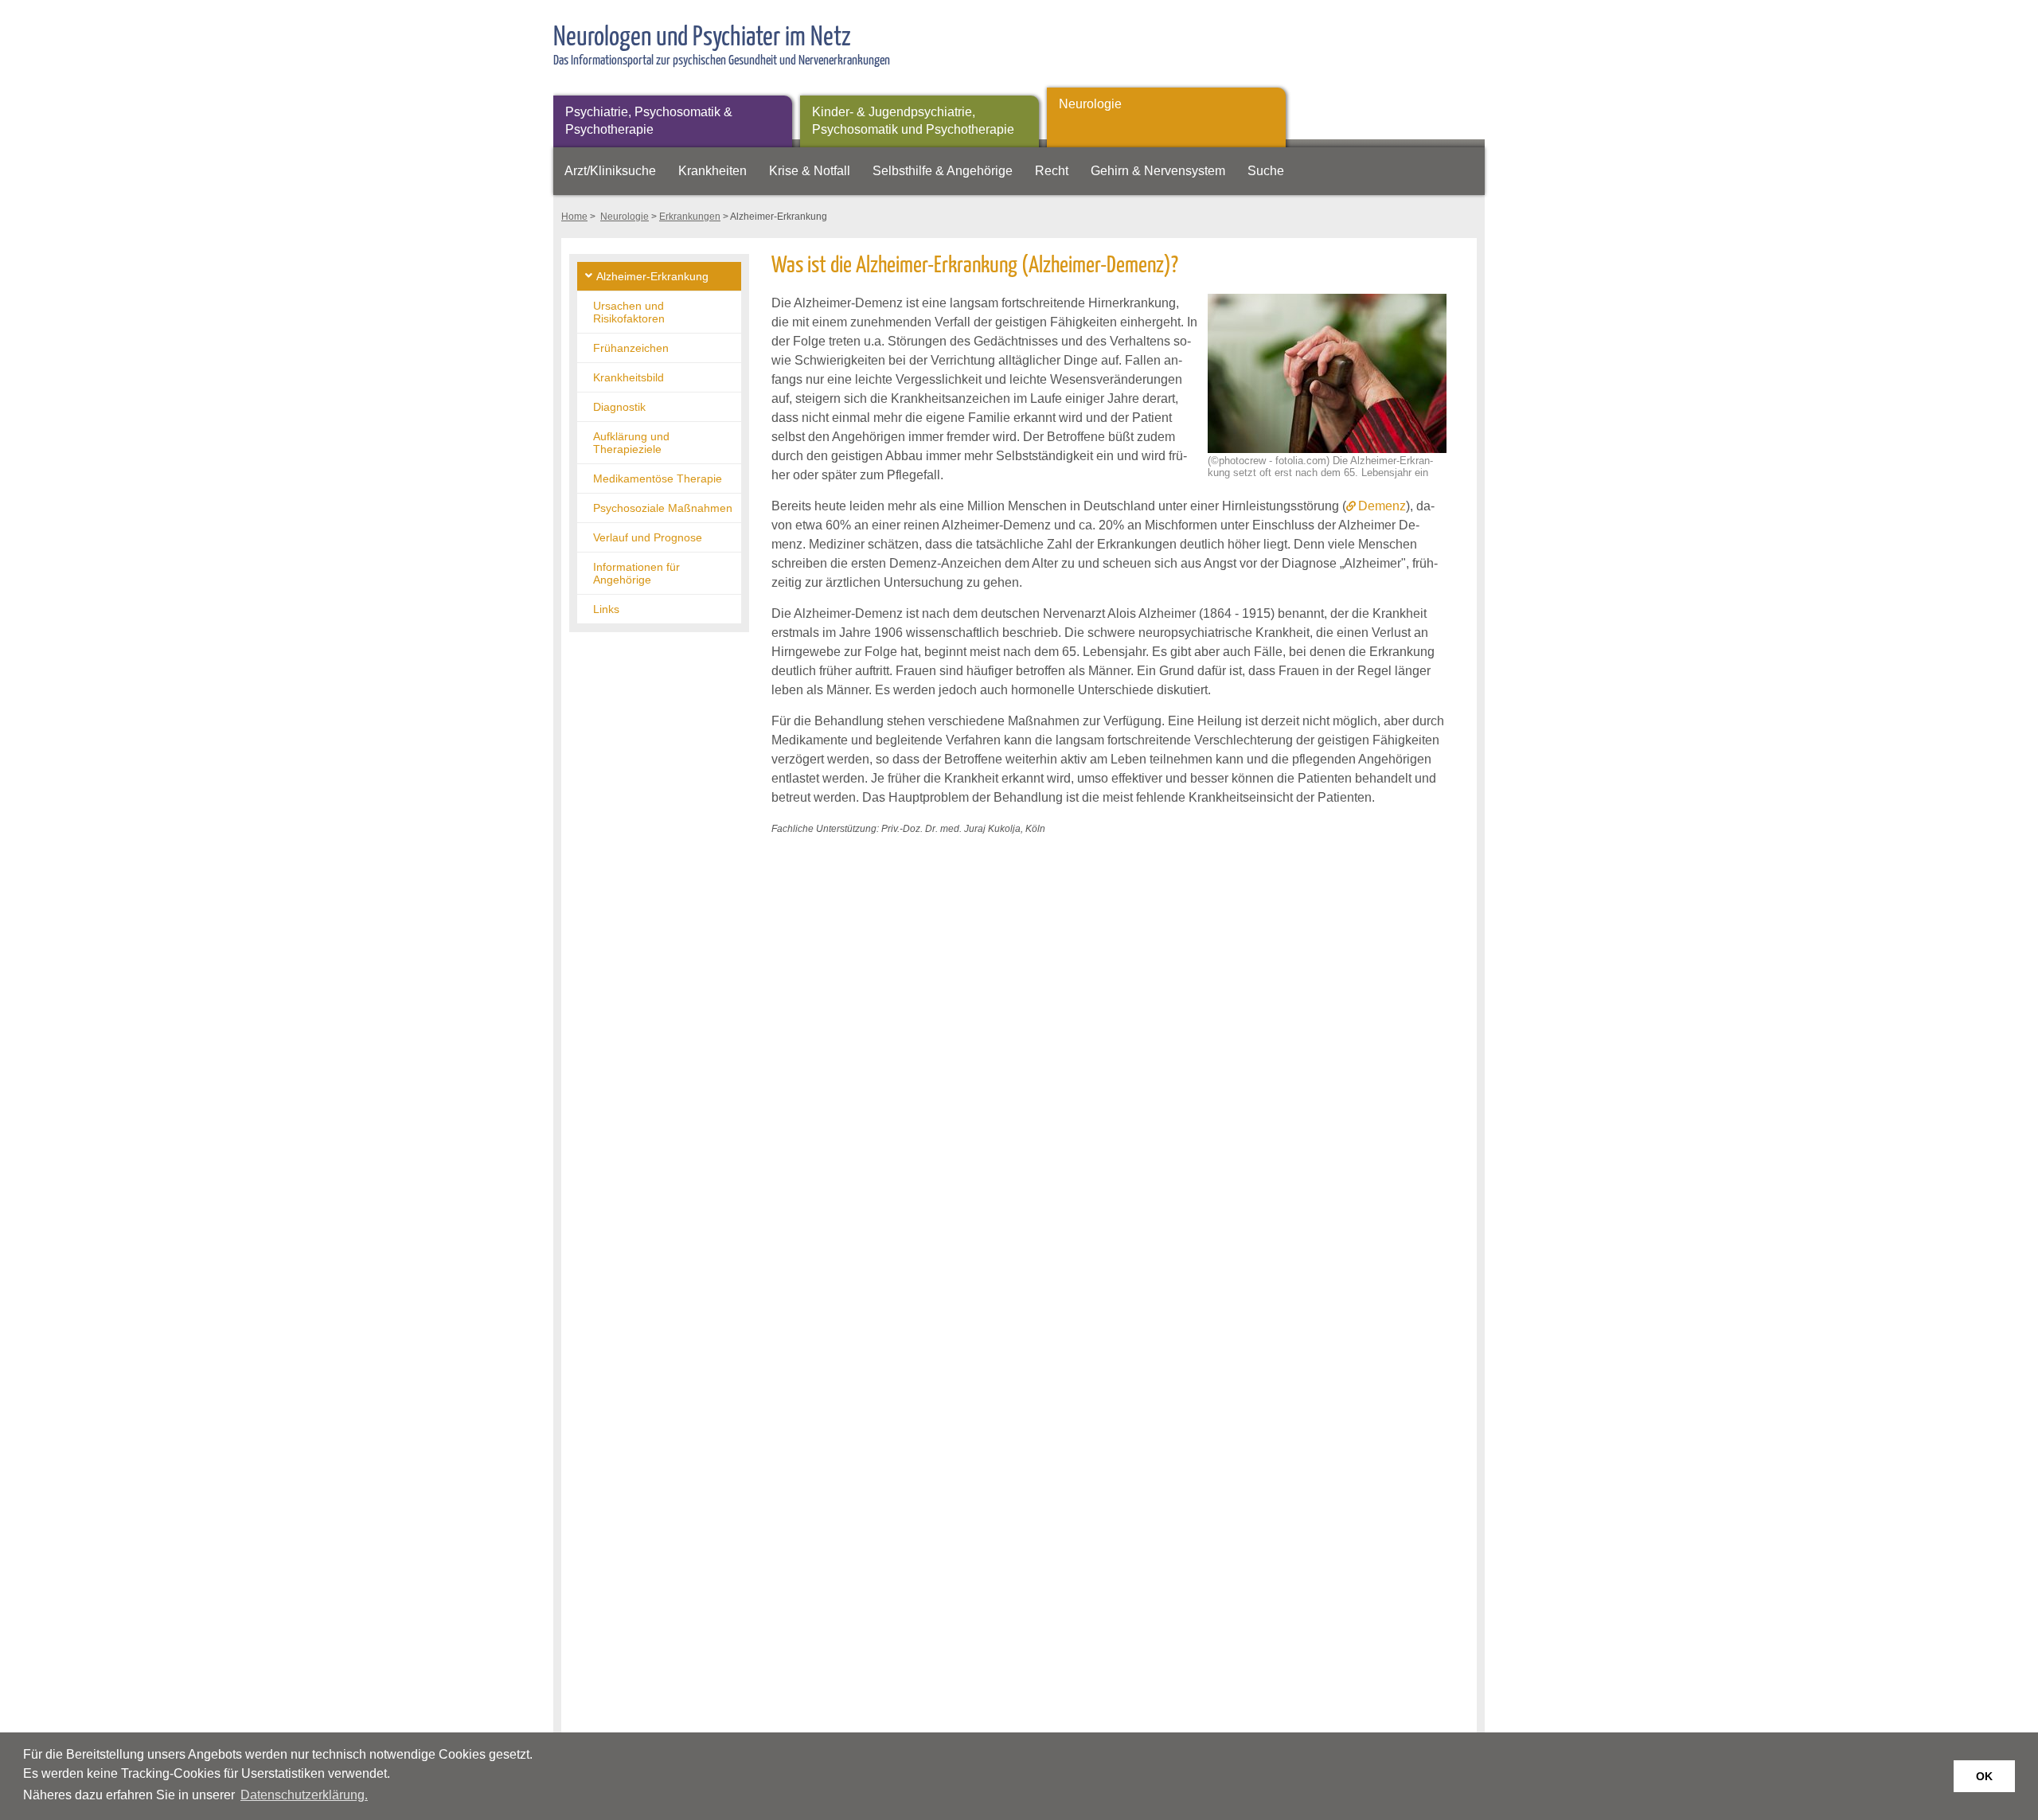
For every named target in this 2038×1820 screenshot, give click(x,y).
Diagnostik (619, 407)
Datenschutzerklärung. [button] (304, 1795)
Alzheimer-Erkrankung (652, 276)
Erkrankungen (690, 217)
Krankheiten (713, 171)
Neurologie (1090, 104)
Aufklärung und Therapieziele (631, 443)
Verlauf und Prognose (648, 537)
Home (574, 217)
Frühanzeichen (631, 348)
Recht (1052, 171)
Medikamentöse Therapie (658, 478)
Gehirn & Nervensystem (1158, 171)
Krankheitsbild (629, 377)
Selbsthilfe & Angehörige (943, 171)
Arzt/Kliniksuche (610, 171)
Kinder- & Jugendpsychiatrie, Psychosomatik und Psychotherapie (913, 121)
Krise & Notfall (810, 171)
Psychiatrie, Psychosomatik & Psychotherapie (649, 121)
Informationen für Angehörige (636, 573)
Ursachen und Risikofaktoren (629, 312)
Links (606, 609)
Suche (1266, 171)
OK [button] (1984, 1776)
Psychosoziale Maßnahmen (663, 508)
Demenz (1382, 506)
